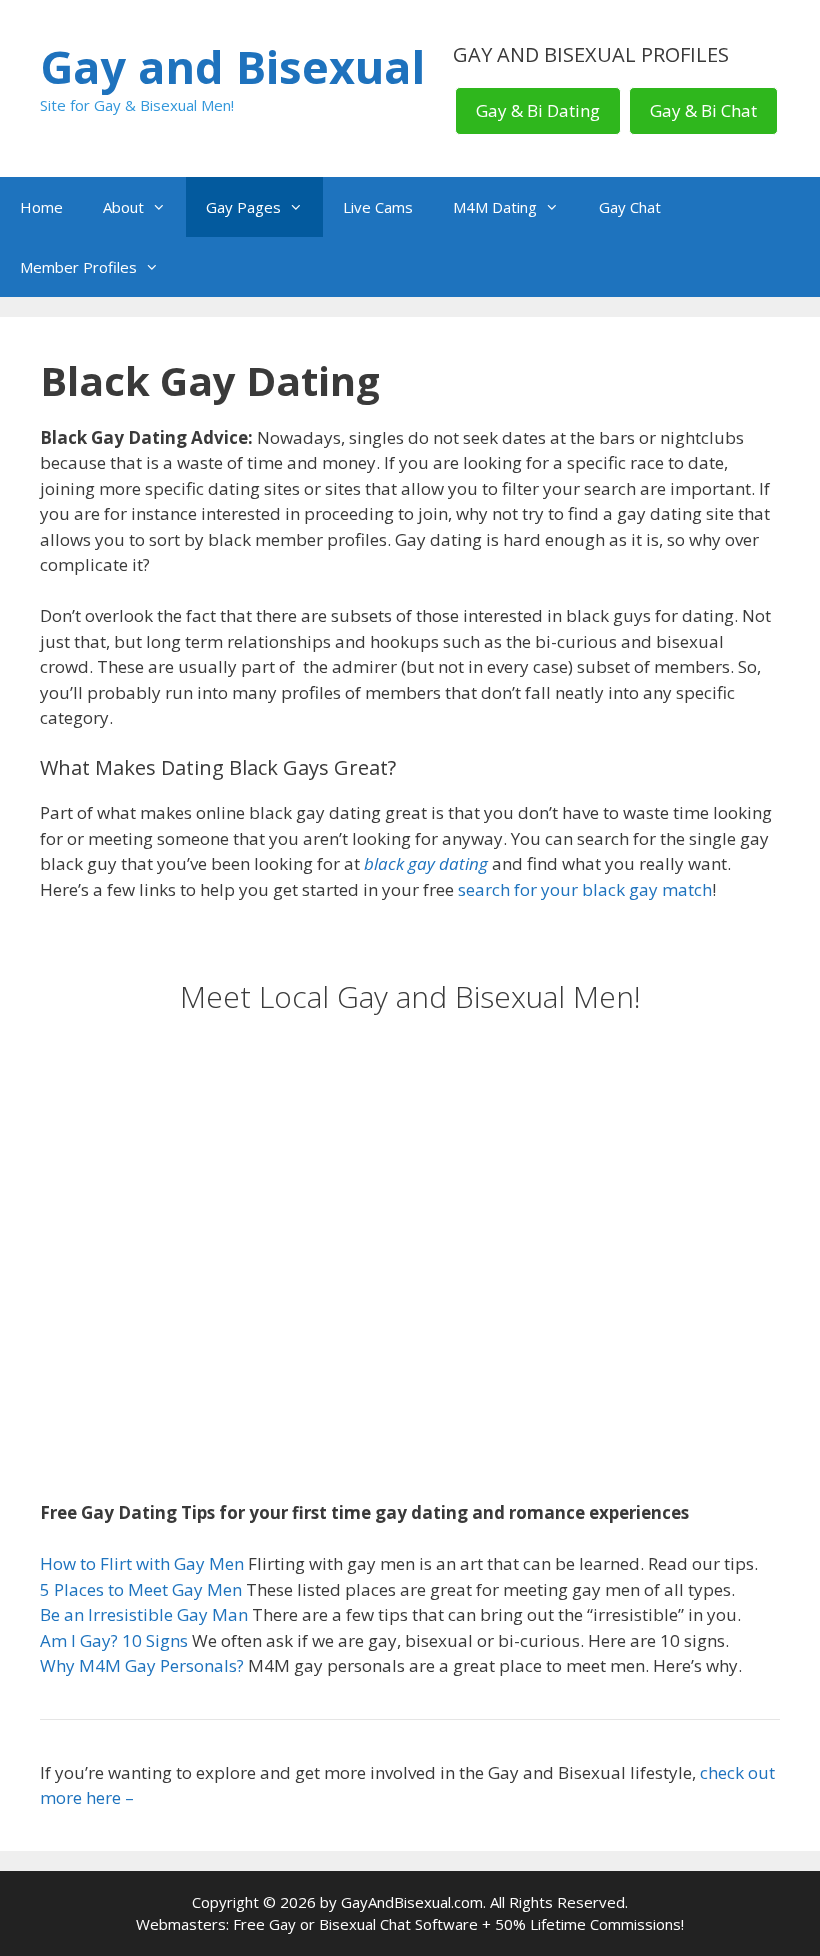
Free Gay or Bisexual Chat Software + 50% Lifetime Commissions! (458, 1924)
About (123, 207)
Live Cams (378, 207)
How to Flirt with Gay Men (142, 1563)
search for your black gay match (585, 889)
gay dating (446, 863)
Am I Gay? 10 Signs (114, 1640)
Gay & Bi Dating (538, 110)
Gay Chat (630, 207)
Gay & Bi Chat (703, 110)
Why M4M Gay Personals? (142, 1665)
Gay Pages (243, 207)
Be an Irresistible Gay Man (144, 1614)
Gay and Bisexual (232, 66)
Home (41, 207)
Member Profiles (78, 267)
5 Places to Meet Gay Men (141, 1589)
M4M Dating (495, 207)
